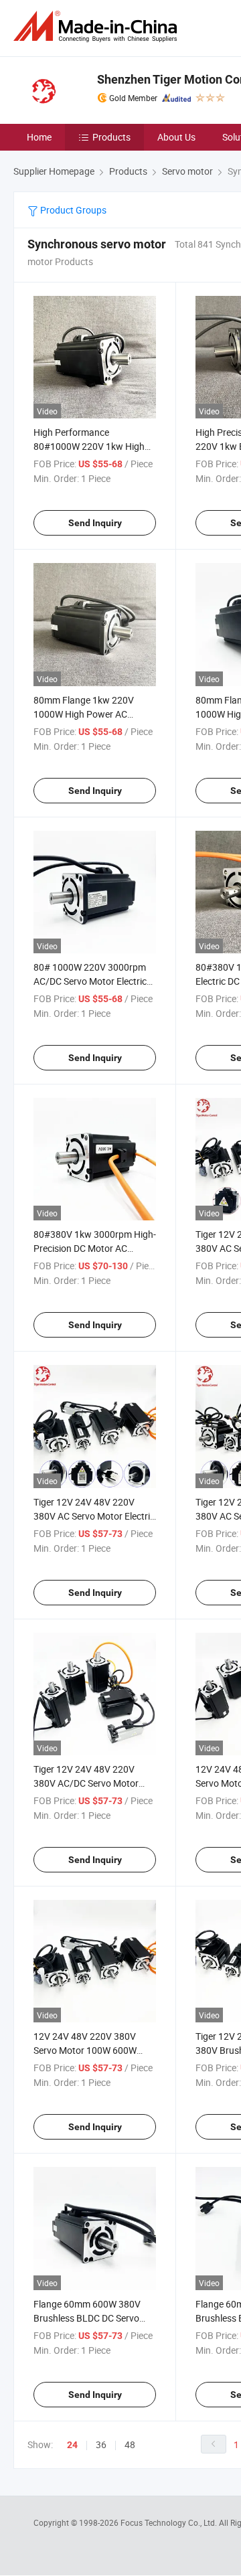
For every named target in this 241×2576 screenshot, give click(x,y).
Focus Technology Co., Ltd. (170, 2522)
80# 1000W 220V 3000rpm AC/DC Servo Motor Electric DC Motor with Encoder (90, 981)
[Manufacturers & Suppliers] (98, 26)
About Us (176, 137)
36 (101, 2444)
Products (111, 137)
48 (130, 2444)
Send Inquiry (95, 523)
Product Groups (72, 210)
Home (39, 137)
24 (72, 2445)
